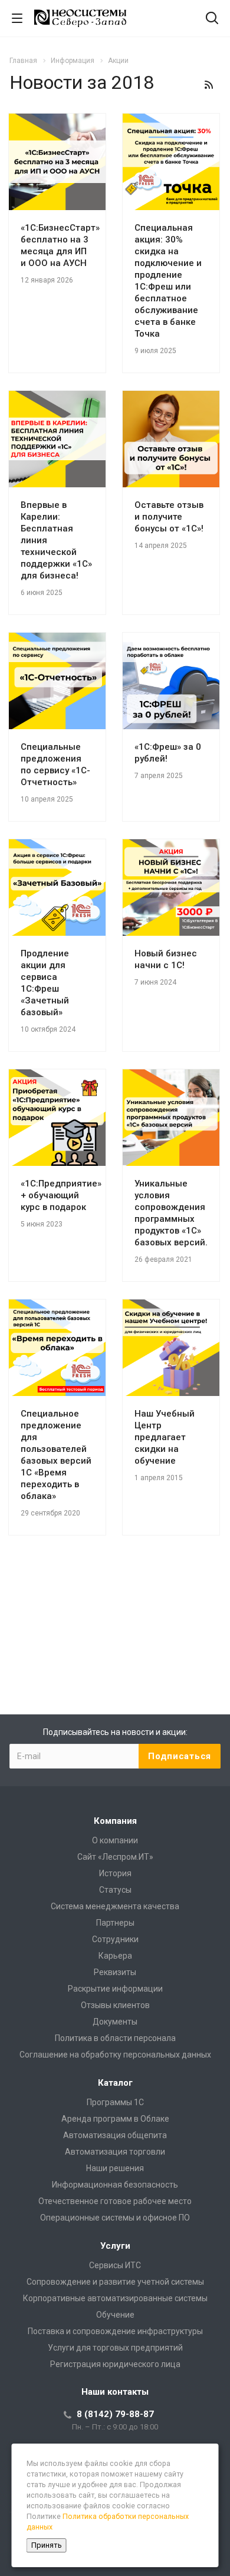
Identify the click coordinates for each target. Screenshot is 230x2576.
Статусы (115, 1890)
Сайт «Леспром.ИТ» (115, 1857)
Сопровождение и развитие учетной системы (115, 2282)
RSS (209, 85)
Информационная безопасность (115, 2185)
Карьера (115, 1956)
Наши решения (115, 2168)
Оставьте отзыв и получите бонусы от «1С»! (169, 517)
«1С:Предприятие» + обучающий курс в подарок (61, 1195)
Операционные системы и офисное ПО (115, 2218)
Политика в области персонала (115, 2038)
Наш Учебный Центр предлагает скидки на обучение (165, 1437)
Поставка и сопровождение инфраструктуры (115, 2331)
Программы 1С (115, 2102)
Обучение (115, 2315)
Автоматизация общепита (115, 2135)
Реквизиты (115, 1972)
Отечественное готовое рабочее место (115, 2201)
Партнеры (115, 1923)
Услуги (115, 2246)
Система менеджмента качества (115, 1906)
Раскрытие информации (115, 1989)
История (115, 1873)
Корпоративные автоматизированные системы (115, 2298)
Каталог (115, 2083)
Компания (115, 1821)
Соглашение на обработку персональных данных (115, 2055)
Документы (115, 2022)
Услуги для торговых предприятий (115, 2348)
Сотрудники (115, 1939)
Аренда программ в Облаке (115, 2119)
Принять (47, 2545)
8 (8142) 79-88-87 (115, 2414)
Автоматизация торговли (115, 2152)
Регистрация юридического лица (115, 2364)
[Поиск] (212, 19)
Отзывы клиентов (115, 2005)
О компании (115, 1840)
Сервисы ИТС (115, 2265)
